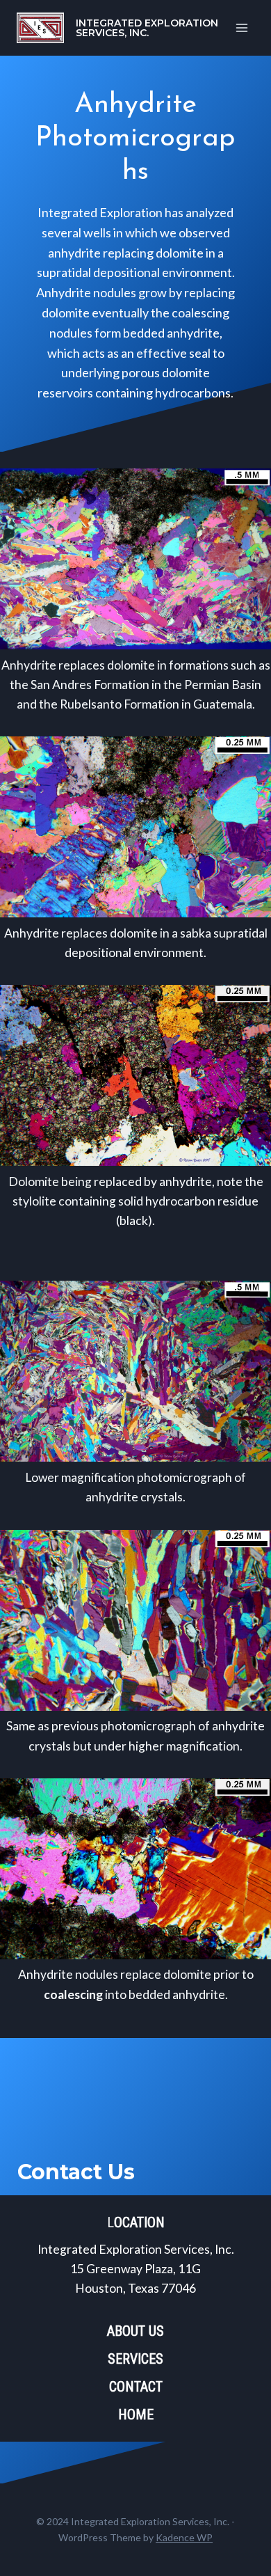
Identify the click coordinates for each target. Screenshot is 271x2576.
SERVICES (135, 2359)
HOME (136, 2415)
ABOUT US (135, 2331)
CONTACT (136, 2387)
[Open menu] (241, 27)
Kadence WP (184, 2537)
